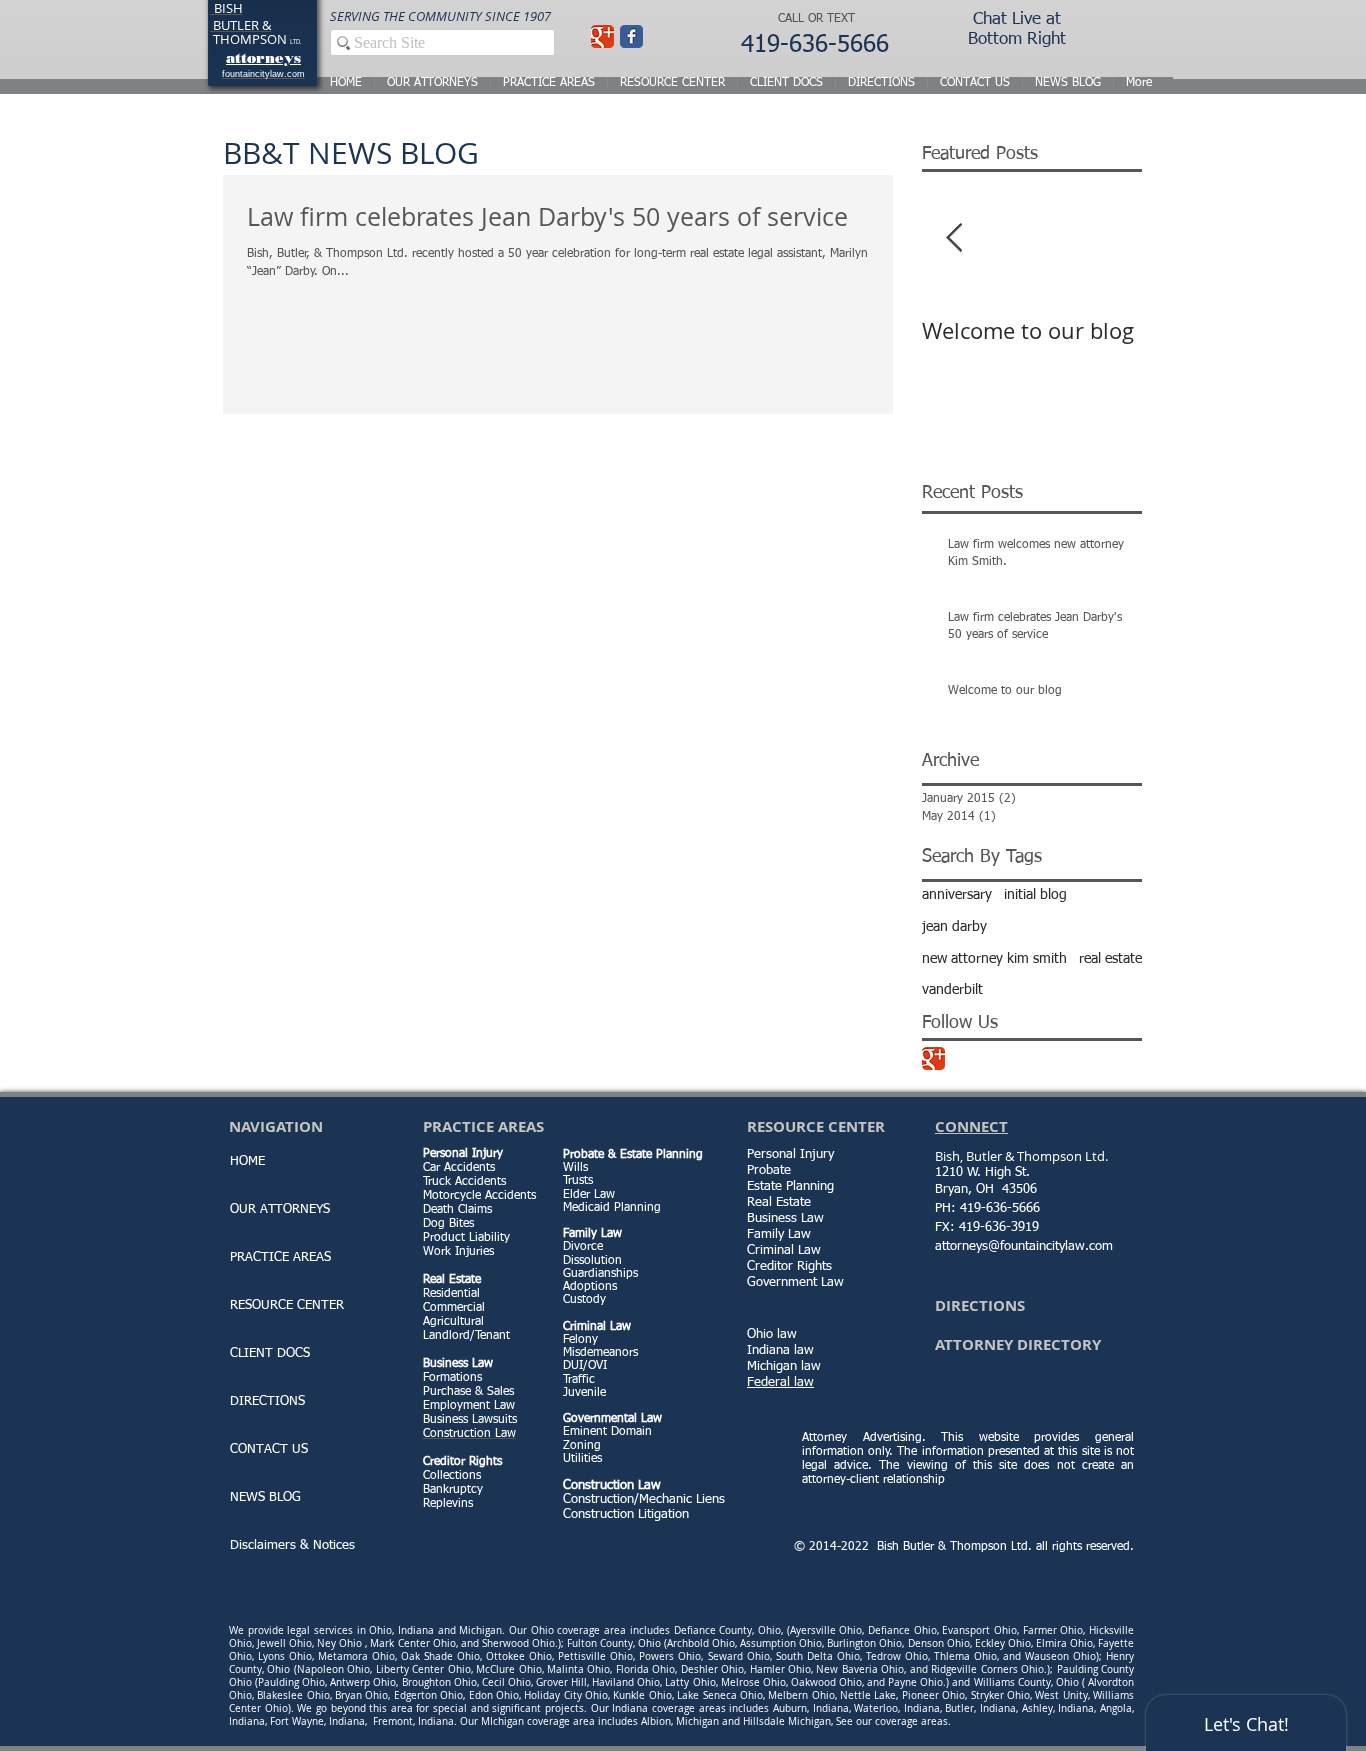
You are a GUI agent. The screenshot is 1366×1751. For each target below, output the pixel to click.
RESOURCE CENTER (287, 1305)
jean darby (954, 927)
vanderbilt (952, 990)
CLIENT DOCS (270, 1353)
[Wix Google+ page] (602, 36)
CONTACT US (269, 1449)
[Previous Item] (954, 238)
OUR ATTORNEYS (280, 1209)
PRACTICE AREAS (280, 1257)
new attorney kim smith (994, 959)
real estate (1110, 959)
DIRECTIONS (267, 1401)
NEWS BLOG (265, 1497)
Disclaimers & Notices (292, 1545)
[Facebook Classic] (631, 36)
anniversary (957, 895)
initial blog (1035, 895)
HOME (247, 1161)
